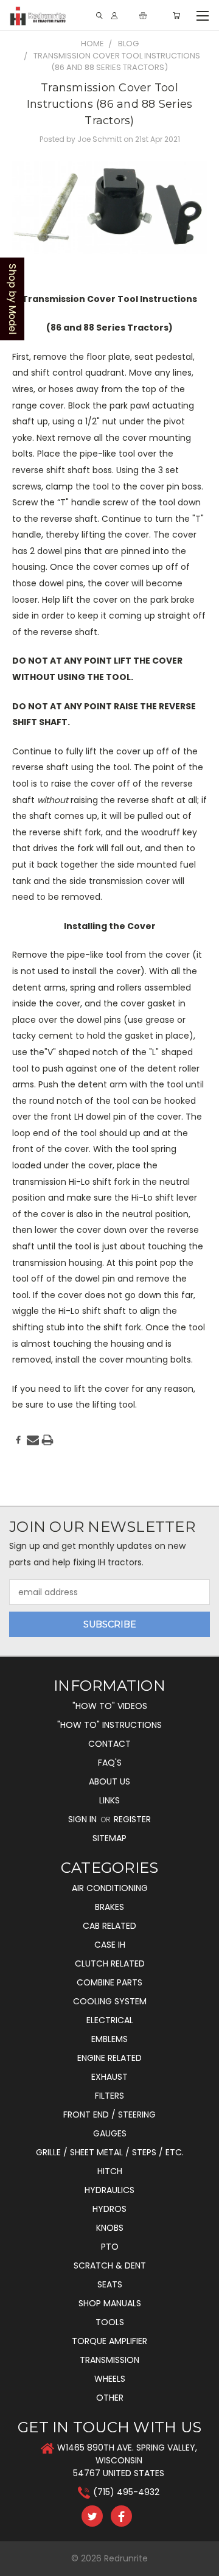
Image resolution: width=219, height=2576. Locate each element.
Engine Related (109, 2058)
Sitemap (109, 1838)
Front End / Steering (109, 2114)
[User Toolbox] (114, 16)
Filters (109, 2096)
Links (109, 1800)
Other (110, 2398)
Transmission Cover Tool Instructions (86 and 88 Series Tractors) (110, 104)
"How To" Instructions (109, 1725)
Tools (110, 2322)
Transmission (109, 2360)
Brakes (109, 1907)
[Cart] (176, 16)
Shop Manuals (110, 2303)
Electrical (110, 2020)
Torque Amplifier (109, 2341)
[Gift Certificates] (143, 16)
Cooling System (110, 2001)
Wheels (110, 2379)
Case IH (110, 1945)
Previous (19, 2564)
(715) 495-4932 (126, 2492)
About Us (109, 1781)
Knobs (110, 2228)
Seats (110, 2284)
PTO (110, 2247)
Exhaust (109, 2077)
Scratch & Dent (110, 2265)
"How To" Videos (110, 1706)
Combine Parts (109, 1982)
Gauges (110, 2133)
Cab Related (109, 1926)
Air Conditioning (110, 1888)
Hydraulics (109, 2190)
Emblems (109, 2039)
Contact (109, 1744)
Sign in (84, 1819)
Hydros (109, 2209)
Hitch (110, 2171)
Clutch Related (110, 1964)
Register (132, 1819)
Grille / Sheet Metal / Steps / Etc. (110, 2152)
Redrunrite (126, 2558)
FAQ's (110, 1763)
